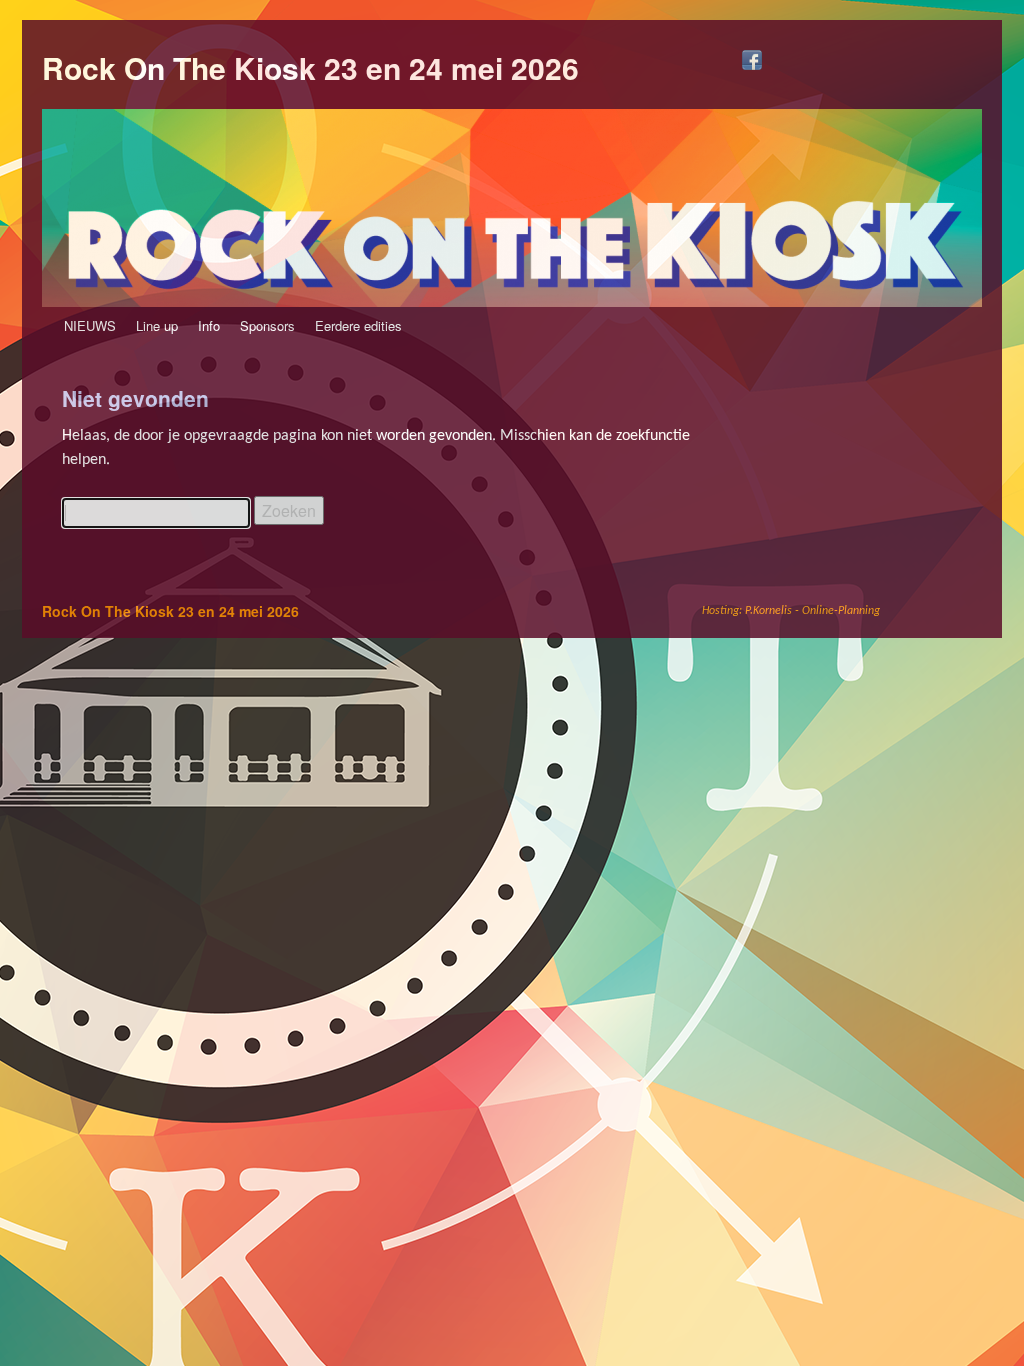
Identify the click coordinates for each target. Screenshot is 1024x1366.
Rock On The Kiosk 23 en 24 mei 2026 (310, 67)
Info (209, 325)
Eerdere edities (358, 325)
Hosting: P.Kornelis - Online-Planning (791, 611)
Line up (157, 325)
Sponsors (267, 325)
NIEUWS (90, 325)
